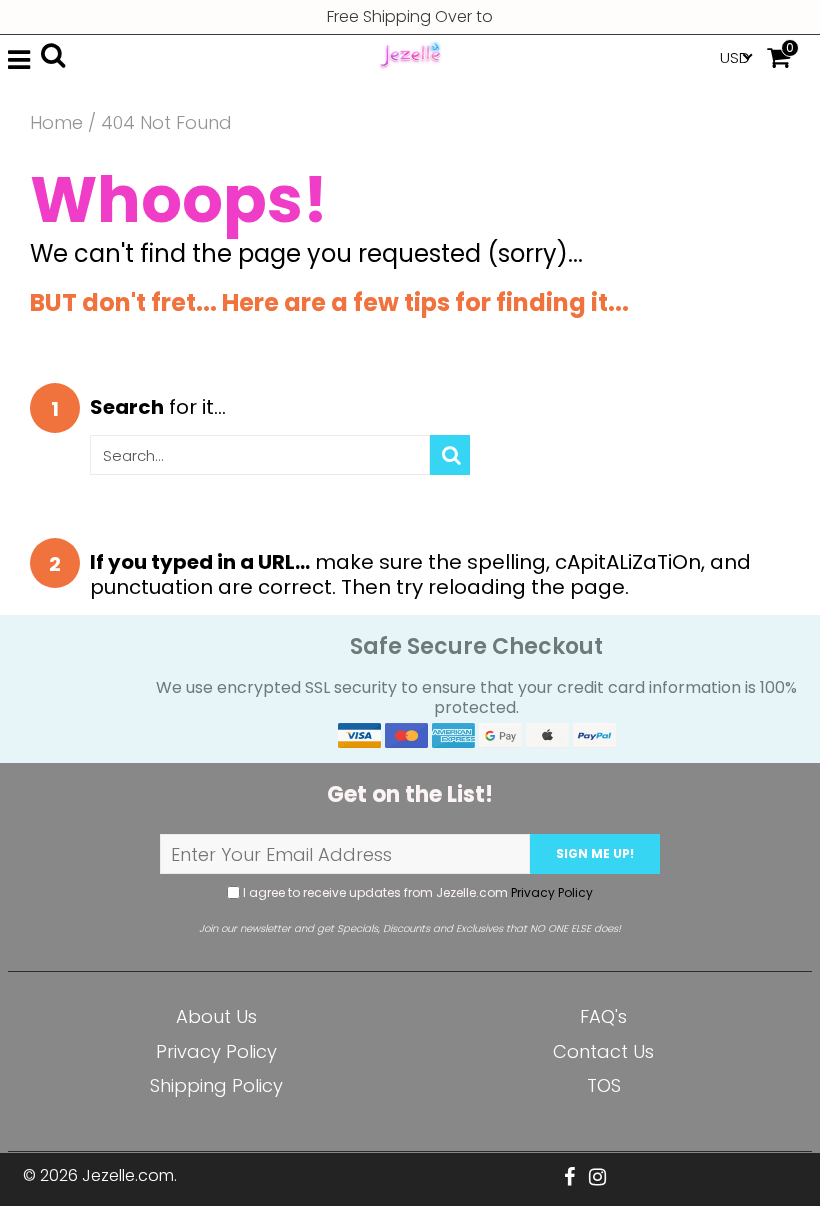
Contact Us (603, 1051)
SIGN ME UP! (595, 853)
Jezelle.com (128, 1175)
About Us (216, 1016)
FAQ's (603, 1016)
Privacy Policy (552, 892)
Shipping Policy (216, 1085)
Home (56, 123)
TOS (604, 1085)
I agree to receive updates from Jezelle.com (416, 892)
